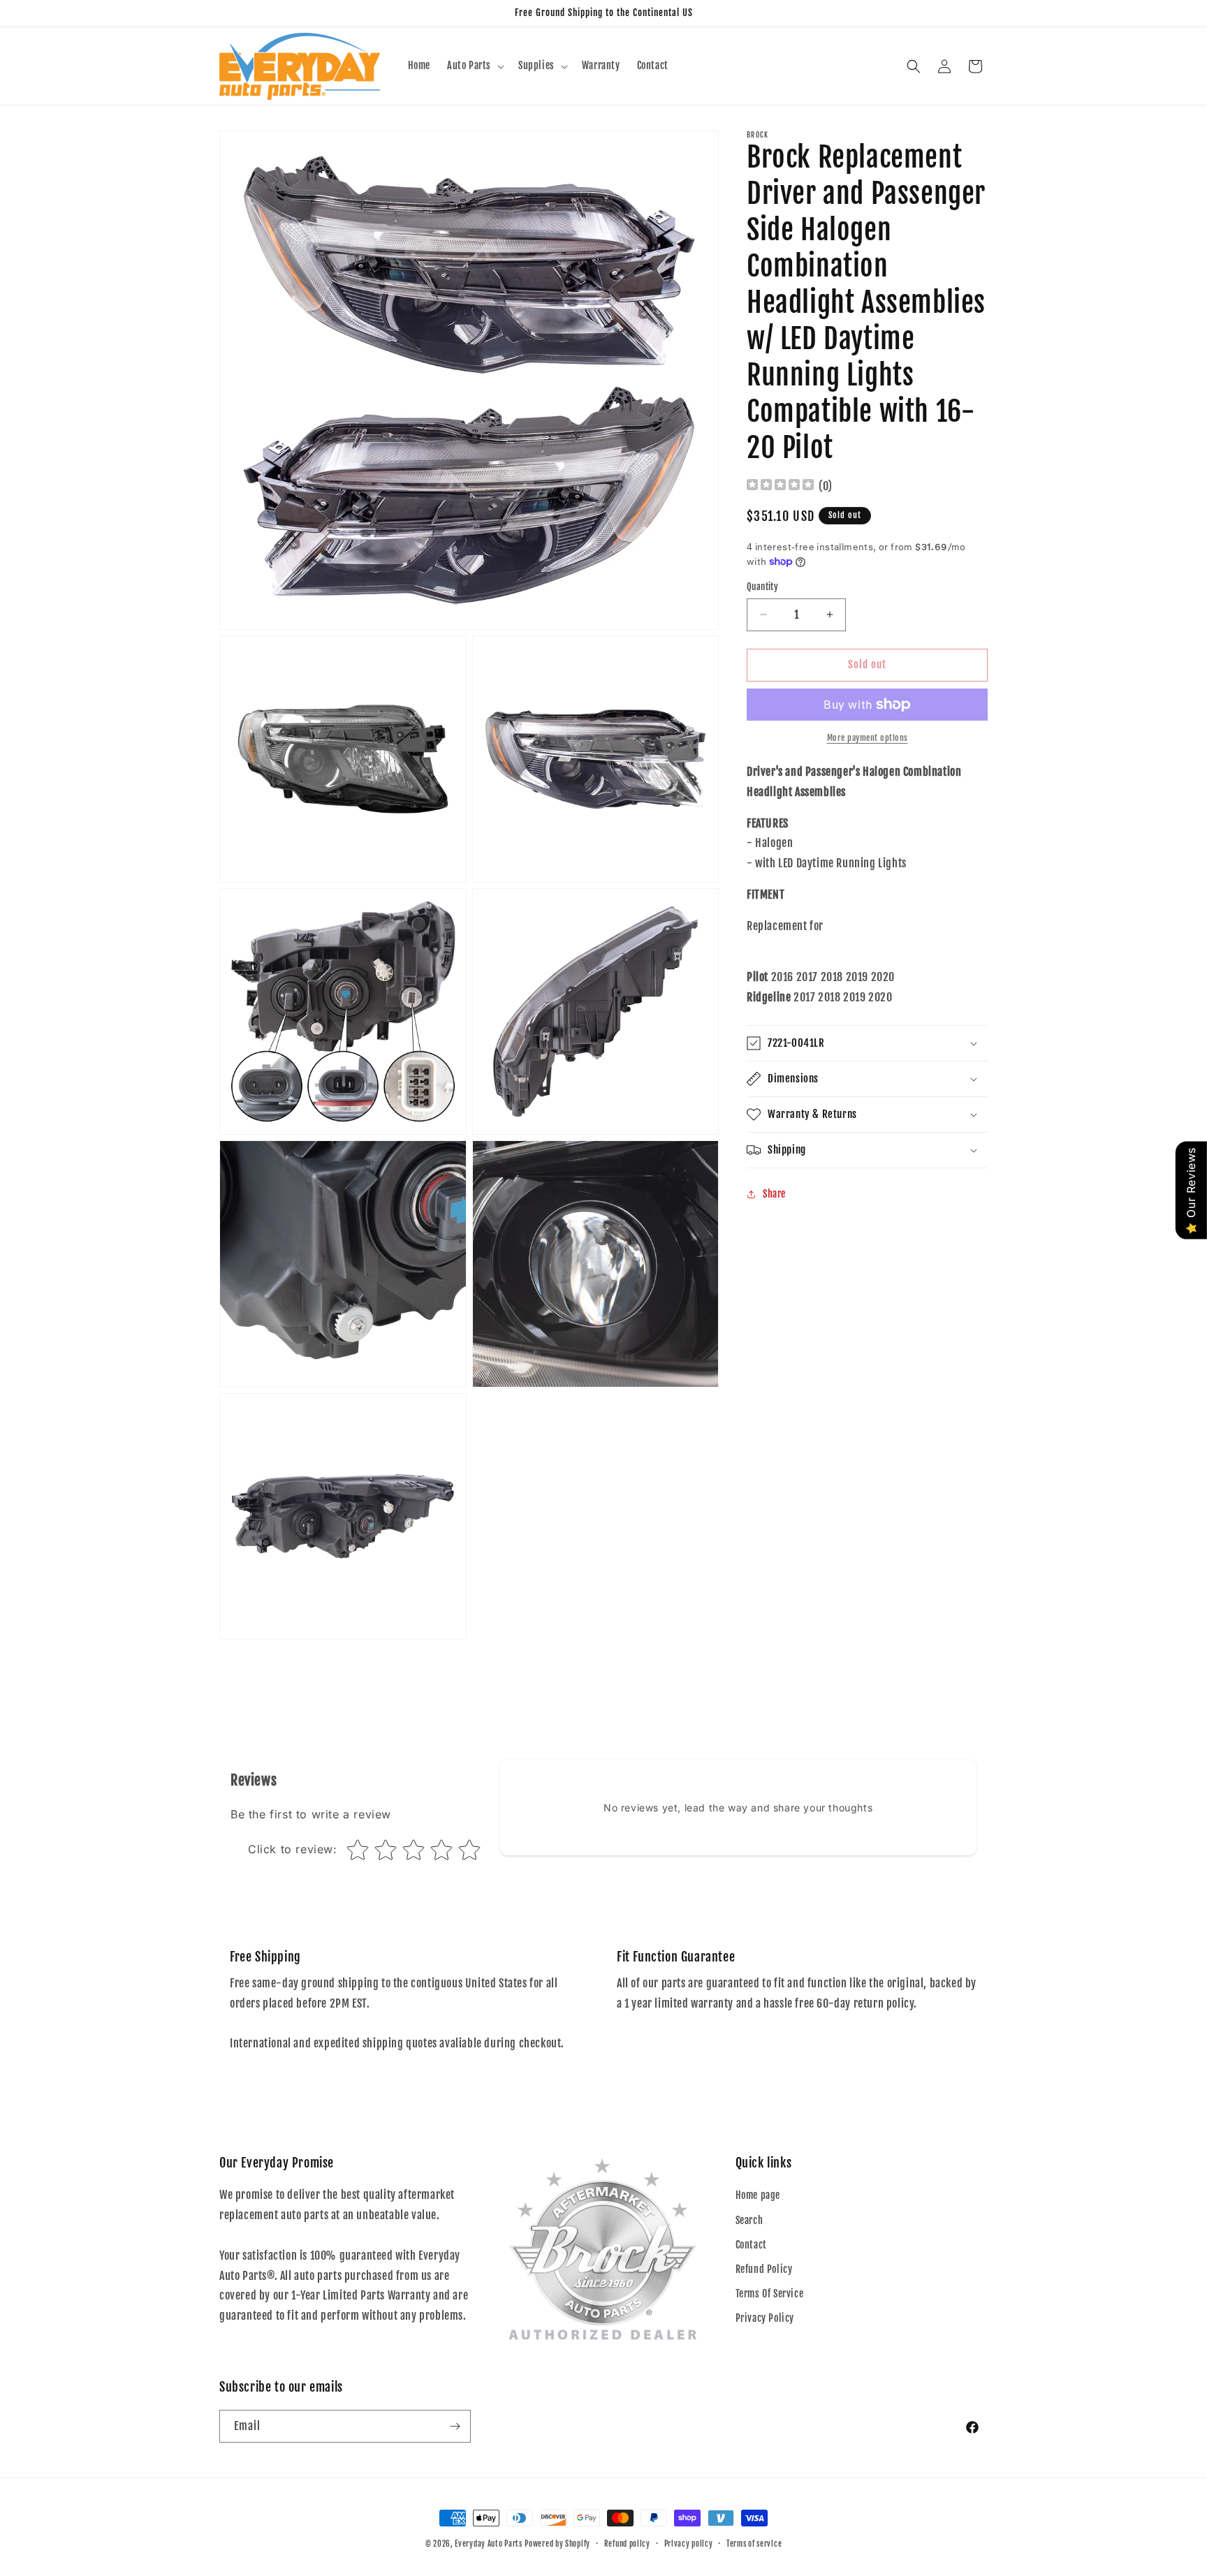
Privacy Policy (765, 2318)
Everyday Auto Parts (488, 2544)
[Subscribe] (455, 2426)
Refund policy (627, 2544)
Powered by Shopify (557, 2544)
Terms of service (754, 2544)
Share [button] (774, 1194)
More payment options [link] (868, 738)
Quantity (762, 587)
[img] (780, 486)
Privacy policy (689, 2544)
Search (749, 2220)
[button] (474, 66)
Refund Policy (764, 2269)
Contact (751, 2245)
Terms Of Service (770, 2294)
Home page (758, 2195)
